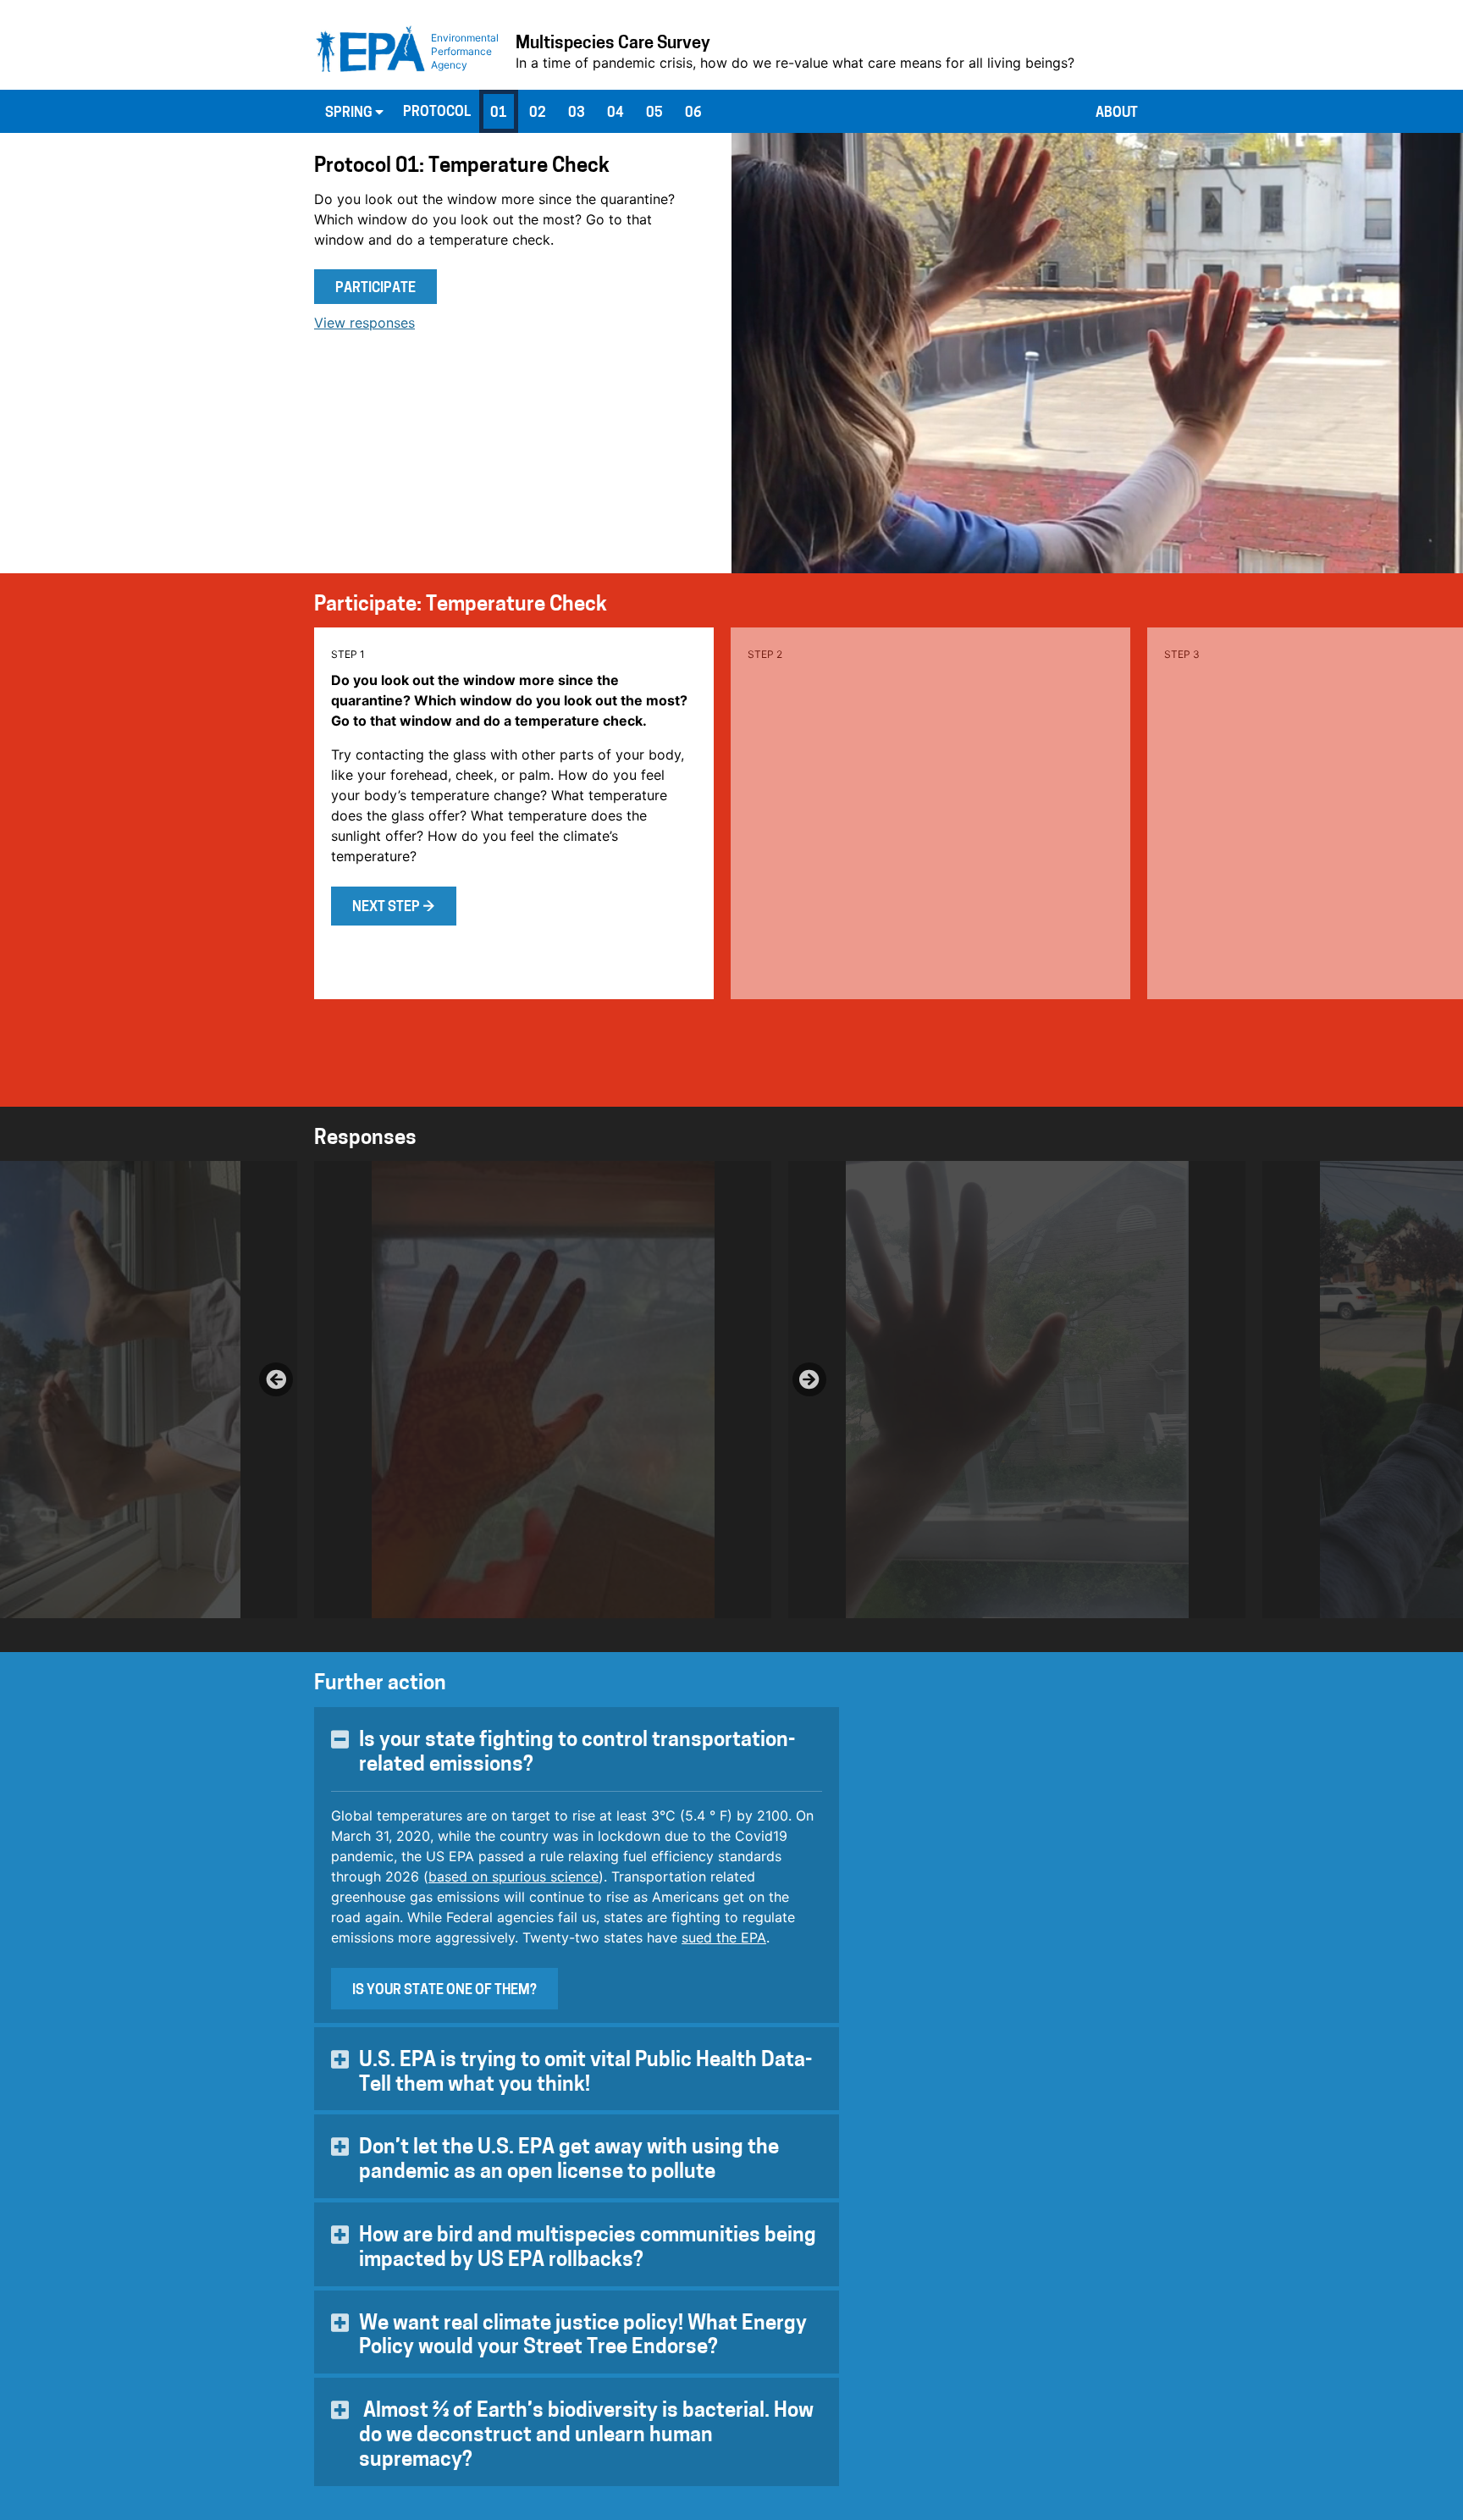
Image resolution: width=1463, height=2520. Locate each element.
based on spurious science (513, 1876)
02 (538, 113)
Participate (375, 289)
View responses (364, 323)
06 (693, 113)
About (1117, 113)
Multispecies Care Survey (613, 44)
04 (616, 113)
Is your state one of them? (444, 1991)
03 (577, 113)
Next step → (394, 908)
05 (654, 113)
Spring (350, 113)
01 (499, 113)
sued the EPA (724, 1937)
